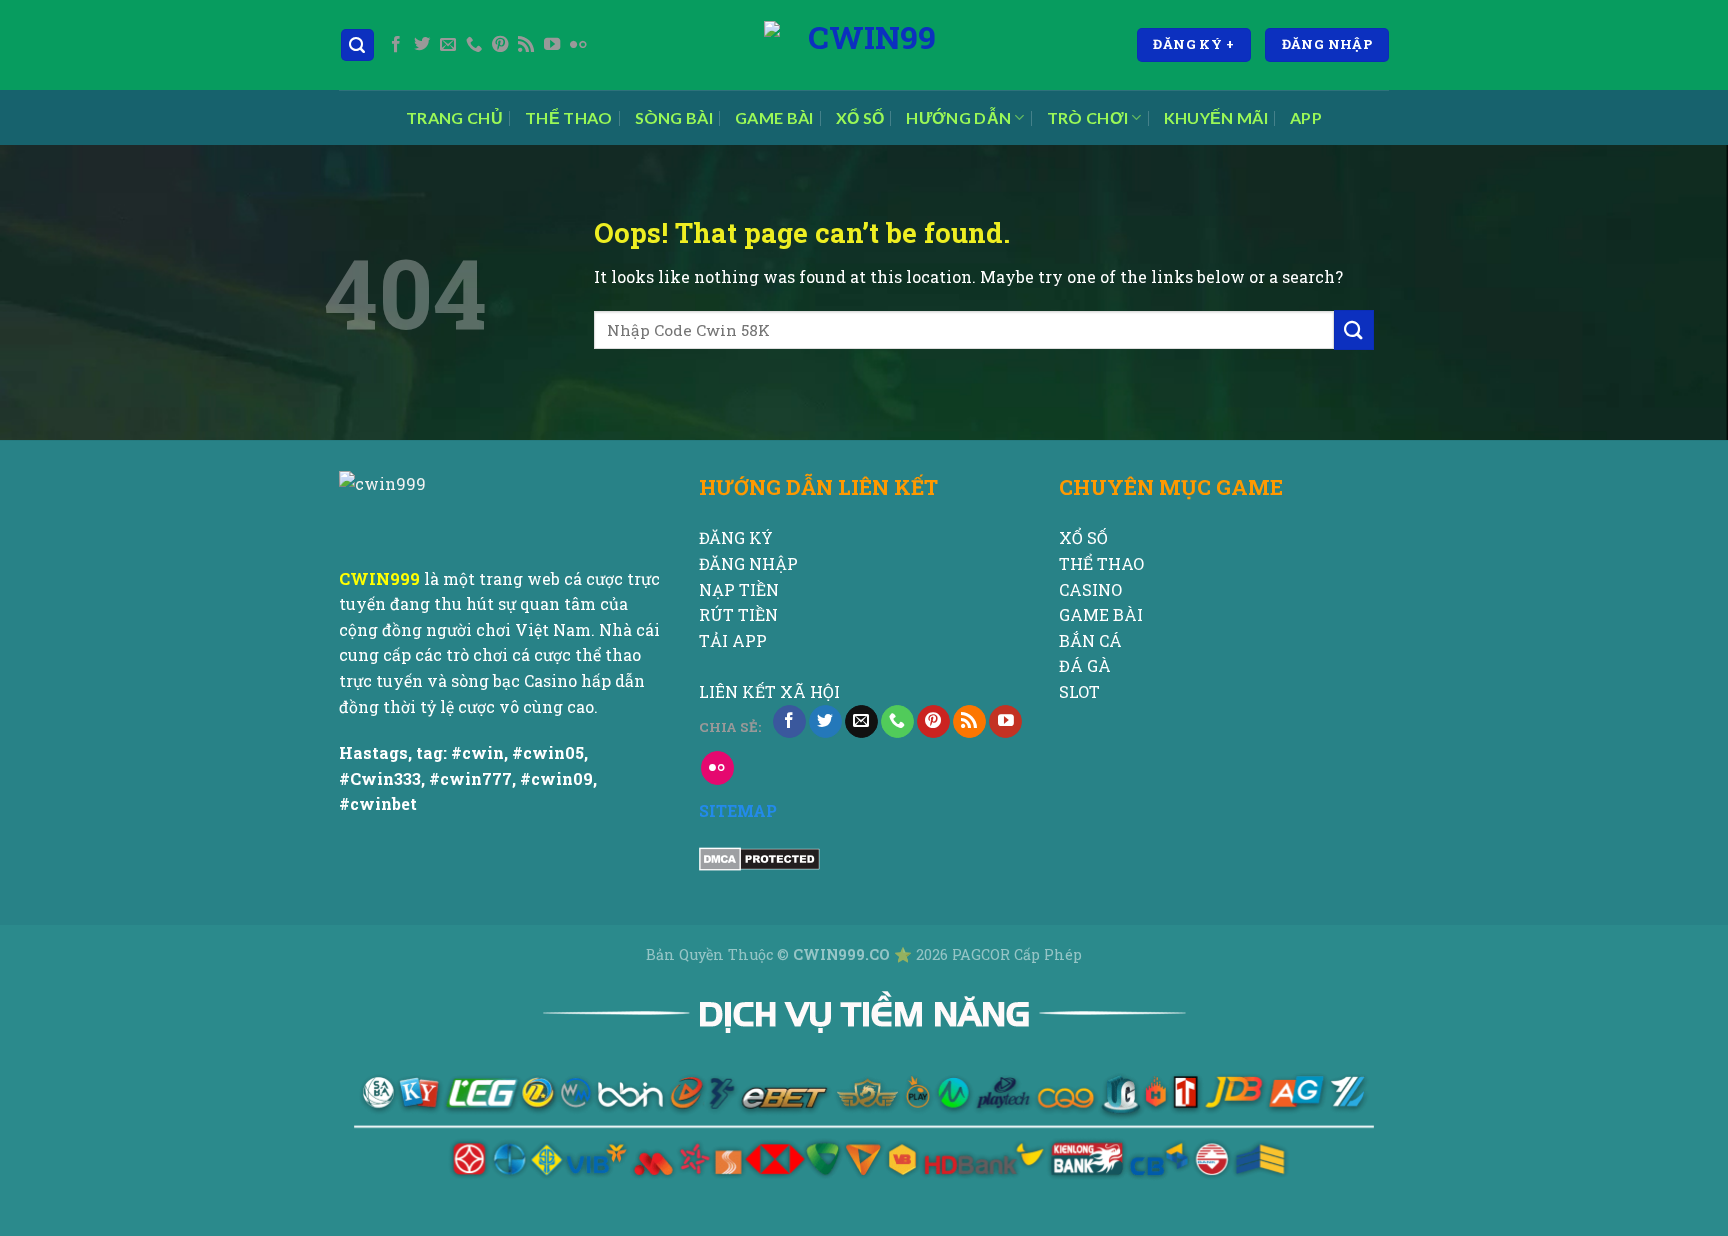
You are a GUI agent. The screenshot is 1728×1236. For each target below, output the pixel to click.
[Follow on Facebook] (396, 45)
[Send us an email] (448, 45)
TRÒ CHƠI (1088, 117)
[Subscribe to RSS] (526, 45)
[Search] (358, 45)
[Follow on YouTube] (552, 45)
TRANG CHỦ (454, 117)
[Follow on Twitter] (422, 45)
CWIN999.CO (843, 954)
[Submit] (1354, 329)
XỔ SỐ (860, 117)
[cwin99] (864, 44)
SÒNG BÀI (674, 117)
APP (1306, 117)
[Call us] (474, 45)
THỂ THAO (569, 117)
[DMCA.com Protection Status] (759, 857)
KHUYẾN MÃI (1216, 117)
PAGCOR (983, 954)
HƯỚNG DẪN (958, 117)
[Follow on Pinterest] (500, 45)
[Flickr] (578, 45)
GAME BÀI (774, 117)
